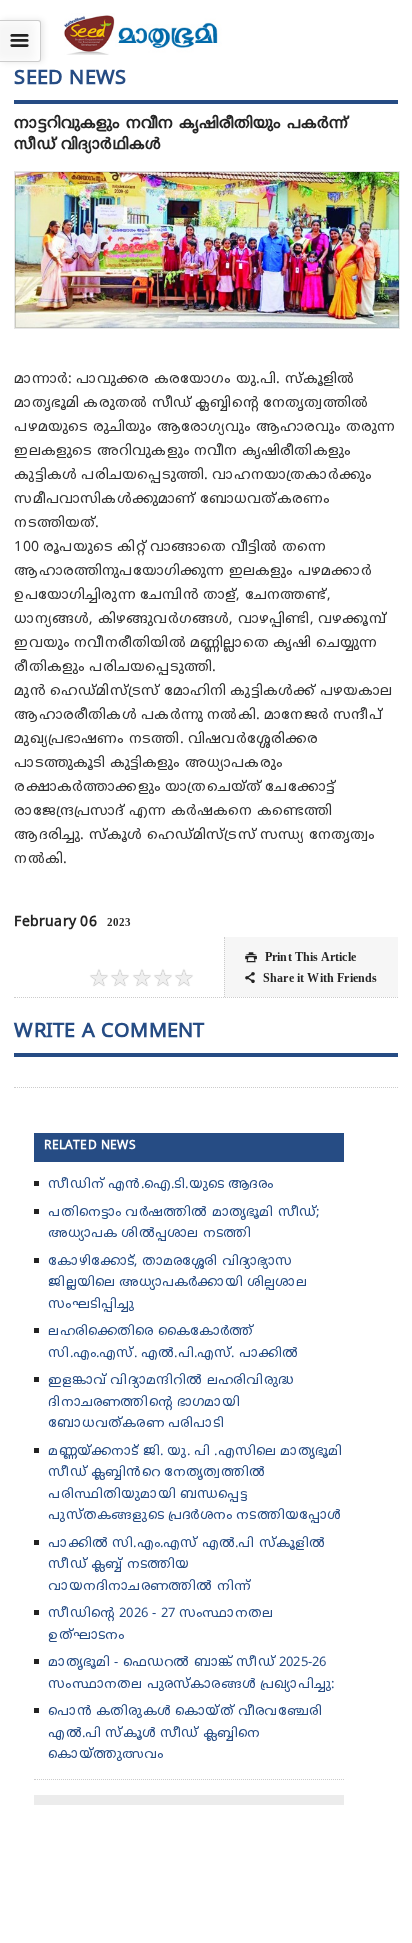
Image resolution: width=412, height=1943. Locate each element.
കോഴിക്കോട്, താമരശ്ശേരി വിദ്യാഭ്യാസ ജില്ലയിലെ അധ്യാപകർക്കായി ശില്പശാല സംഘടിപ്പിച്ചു (177, 1283)
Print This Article (300, 957)
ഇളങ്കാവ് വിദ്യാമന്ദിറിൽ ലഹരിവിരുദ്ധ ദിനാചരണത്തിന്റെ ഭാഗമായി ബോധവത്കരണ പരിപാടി (170, 1402)
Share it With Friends (311, 978)
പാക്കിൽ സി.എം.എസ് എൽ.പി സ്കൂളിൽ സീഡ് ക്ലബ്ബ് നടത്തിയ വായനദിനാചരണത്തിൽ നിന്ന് (186, 1565)
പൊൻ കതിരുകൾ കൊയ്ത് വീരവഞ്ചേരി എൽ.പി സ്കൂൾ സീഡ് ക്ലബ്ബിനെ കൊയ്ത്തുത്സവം (185, 1733)
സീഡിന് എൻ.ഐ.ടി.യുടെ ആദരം (160, 1185)
